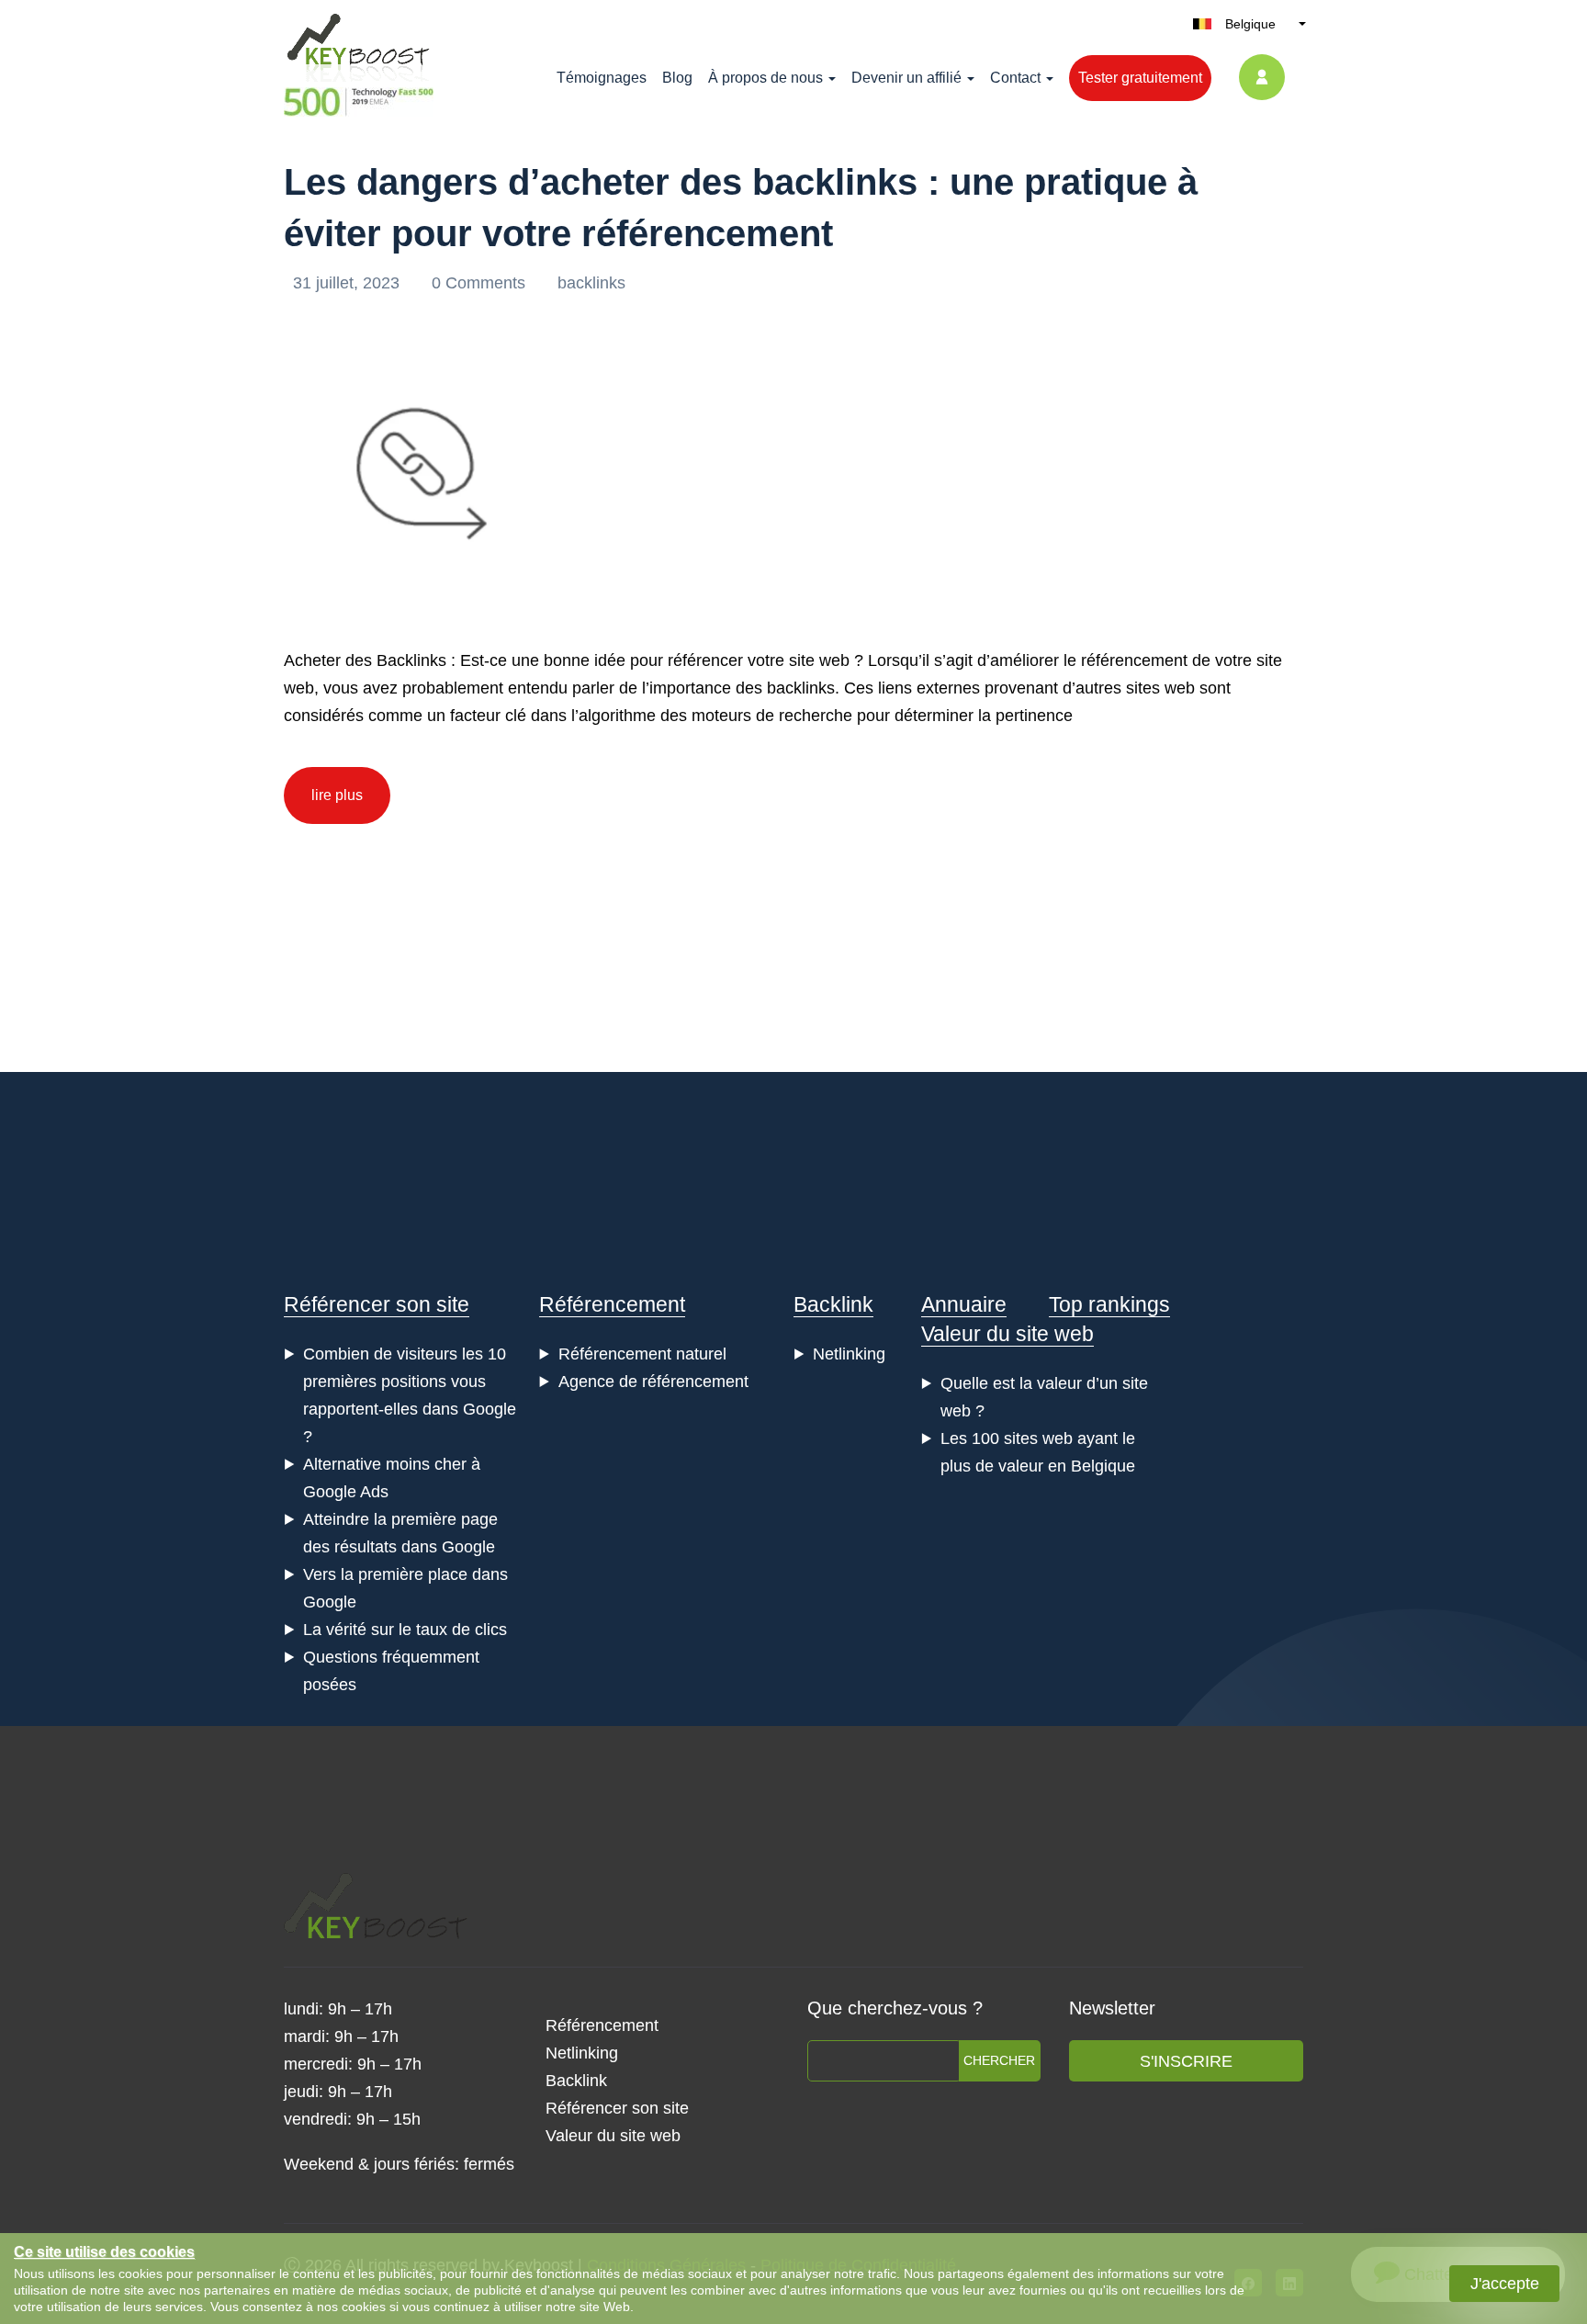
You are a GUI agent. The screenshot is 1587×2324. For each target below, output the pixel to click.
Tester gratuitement (1140, 78)
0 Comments (481, 283)
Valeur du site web (1007, 1334)
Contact (1015, 78)
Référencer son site (377, 1304)
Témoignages (602, 78)
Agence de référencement (653, 1382)
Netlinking (849, 1354)
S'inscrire (1186, 2061)
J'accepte (1505, 2284)
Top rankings (1109, 1304)
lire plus (337, 795)
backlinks (591, 283)
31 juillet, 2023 (349, 283)
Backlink (833, 1304)
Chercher (999, 2060)
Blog (677, 78)
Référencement (612, 1304)
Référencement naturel (642, 1354)
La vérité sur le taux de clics (405, 1630)
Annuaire (964, 1304)
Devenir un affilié (906, 78)
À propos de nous (765, 78)
